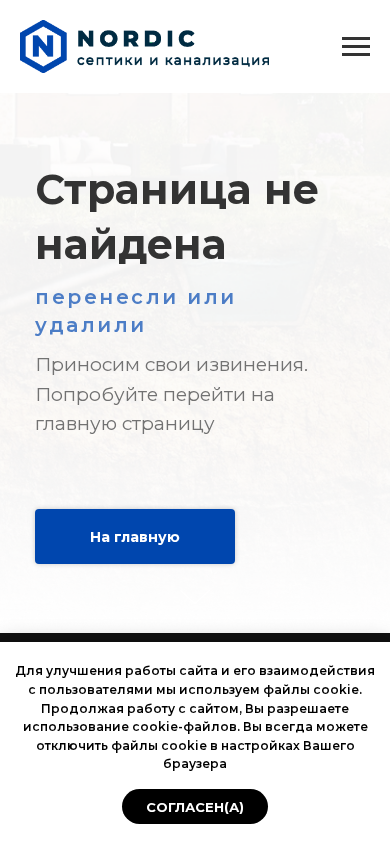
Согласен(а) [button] (195, 807)
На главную (135, 537)
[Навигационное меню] (356, 47)
